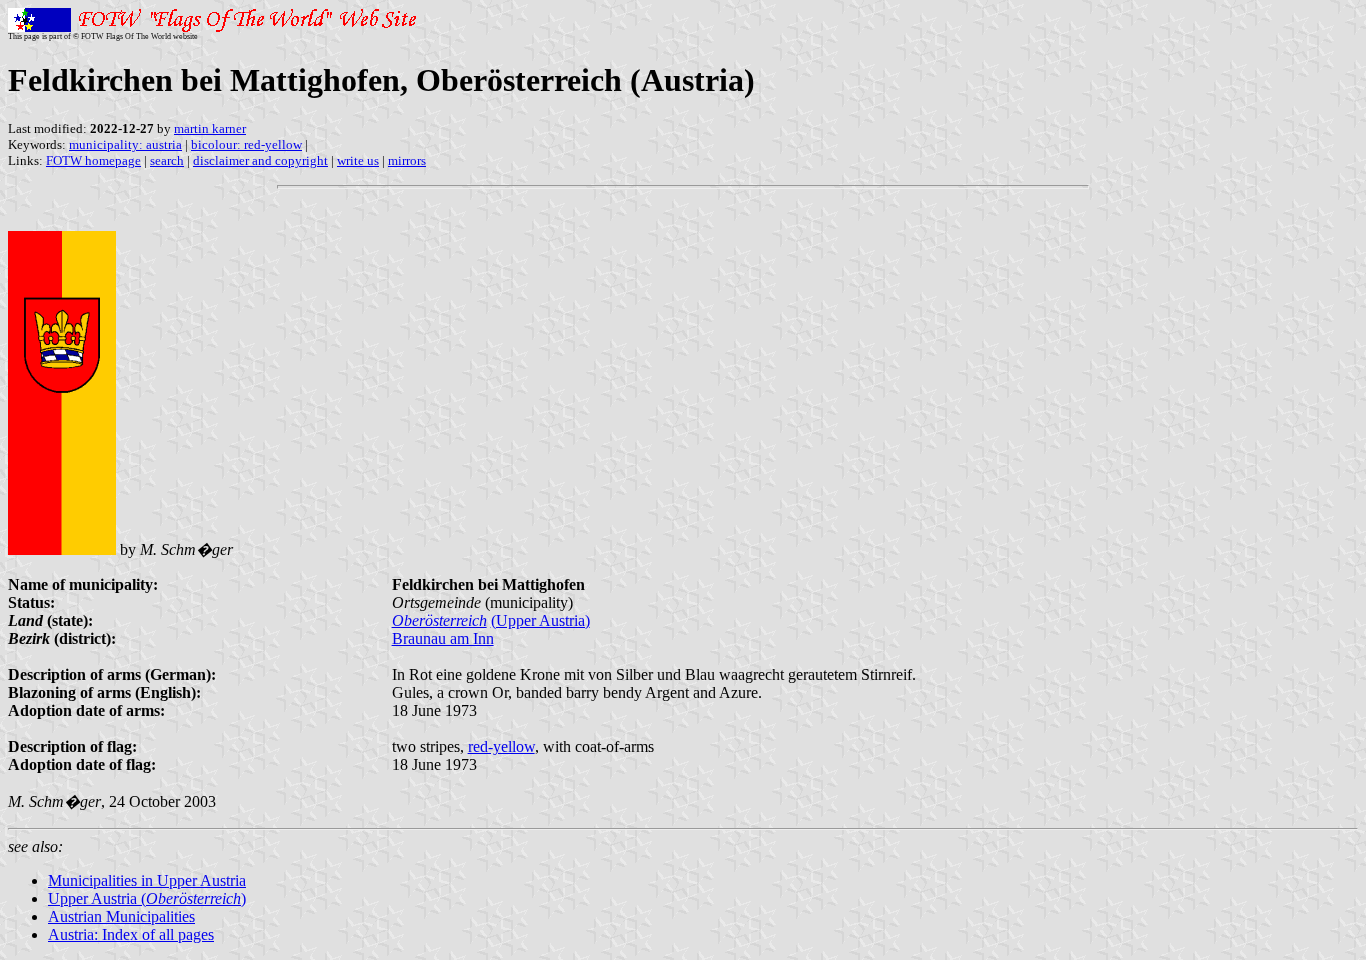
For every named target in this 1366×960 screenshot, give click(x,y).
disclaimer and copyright (260, 160)
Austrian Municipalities (121, 916)
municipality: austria (125, 144)
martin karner (210, 128)
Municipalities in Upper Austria (147, 880)
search (167, 160)
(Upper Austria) (540, 620)
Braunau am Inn (443, 638)
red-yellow (501, 746)
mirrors (407, 160)
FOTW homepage (93, 160)
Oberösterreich (439, 620)
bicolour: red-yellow (246, 144)
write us (358, 160)
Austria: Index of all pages (131, 934)
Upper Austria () (147, 898)
